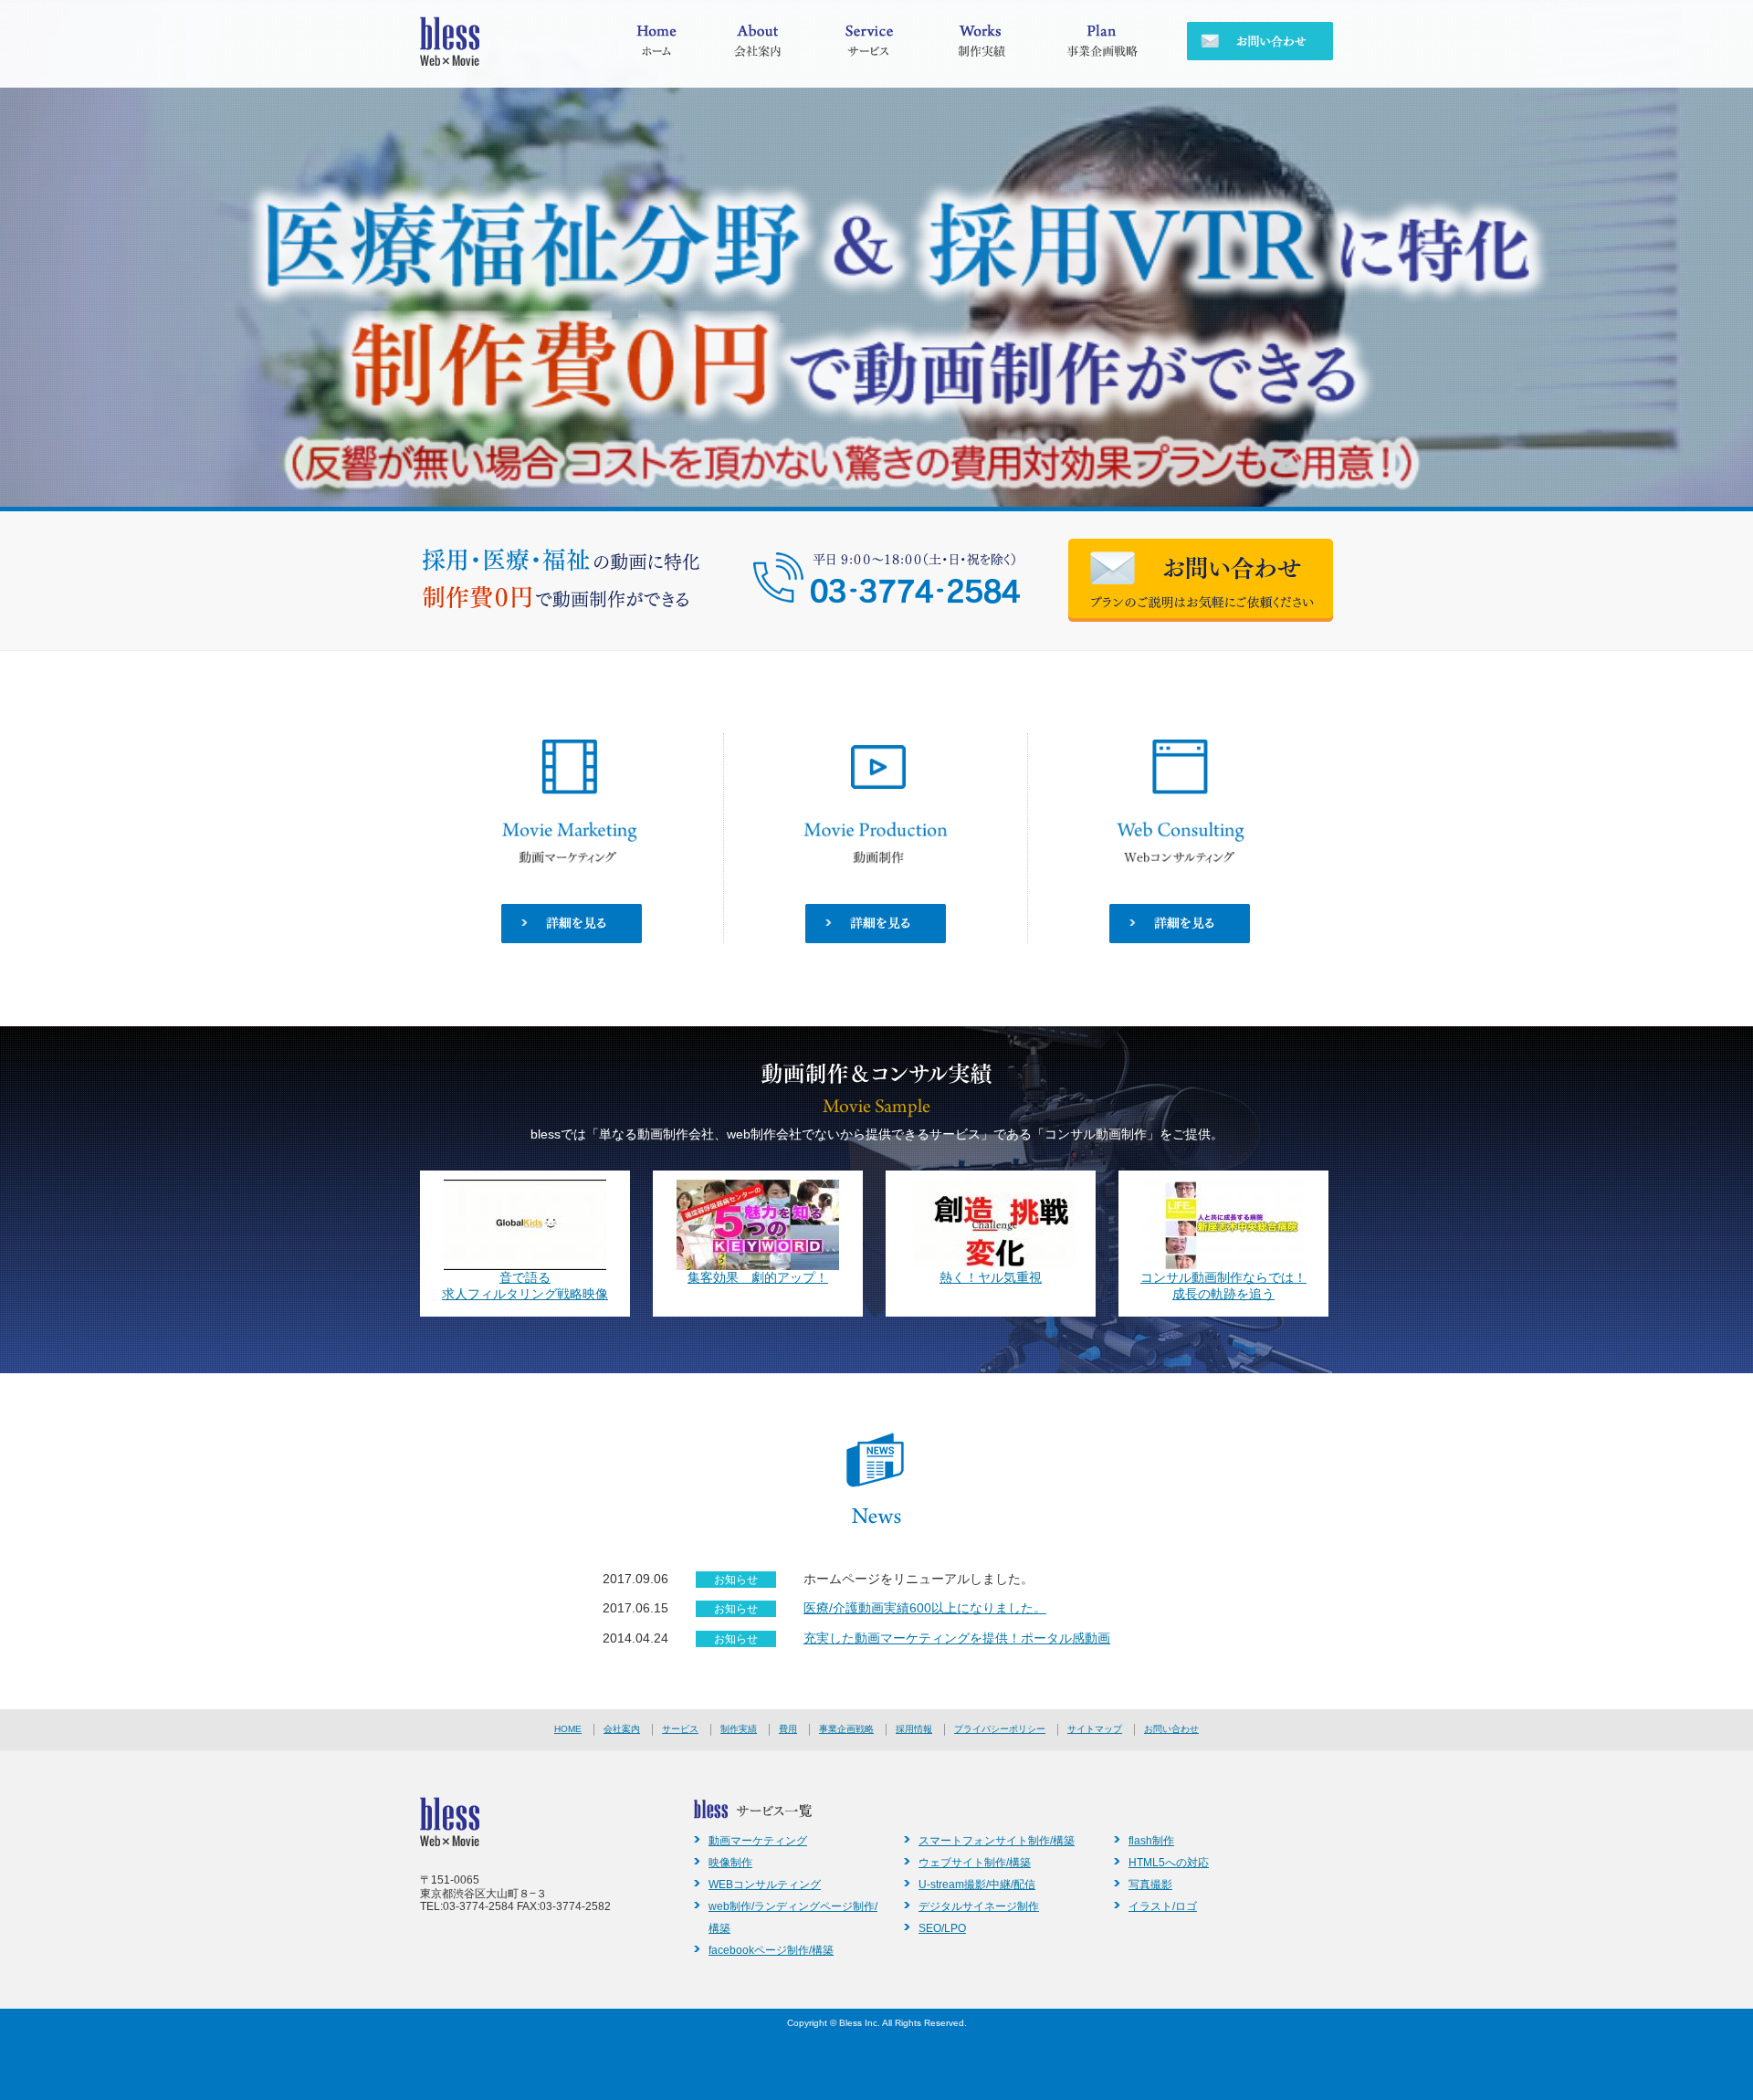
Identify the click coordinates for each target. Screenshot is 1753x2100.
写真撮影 (1150, 1885)
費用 (788, 1729)
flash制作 (1151, 1841)
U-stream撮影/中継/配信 (977, 1885)
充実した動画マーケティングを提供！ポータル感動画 (957, 1638)
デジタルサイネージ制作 (979, 1906)
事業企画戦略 (846, 1729)
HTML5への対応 (1169, 1863)
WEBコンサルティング (765, 1885)
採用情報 (914, 1729)
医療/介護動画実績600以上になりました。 (925, 1608)
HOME (568, 1729)
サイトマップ (1095, 1729)
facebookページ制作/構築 (771, 1950)
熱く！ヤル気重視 (991, 1278)
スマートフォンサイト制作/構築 (997, 1841)
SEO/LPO (942, 1928)
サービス (680, 1729)
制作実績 (739, 1729)
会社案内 (622, 1729)
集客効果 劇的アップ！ (758, 1278)
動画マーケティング (758, 1841)
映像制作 (730, 1863)
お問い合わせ (1171, 1729)
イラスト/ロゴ (1163, 1906)
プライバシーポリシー (1000, 1729)
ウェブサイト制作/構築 (975, 1863)
